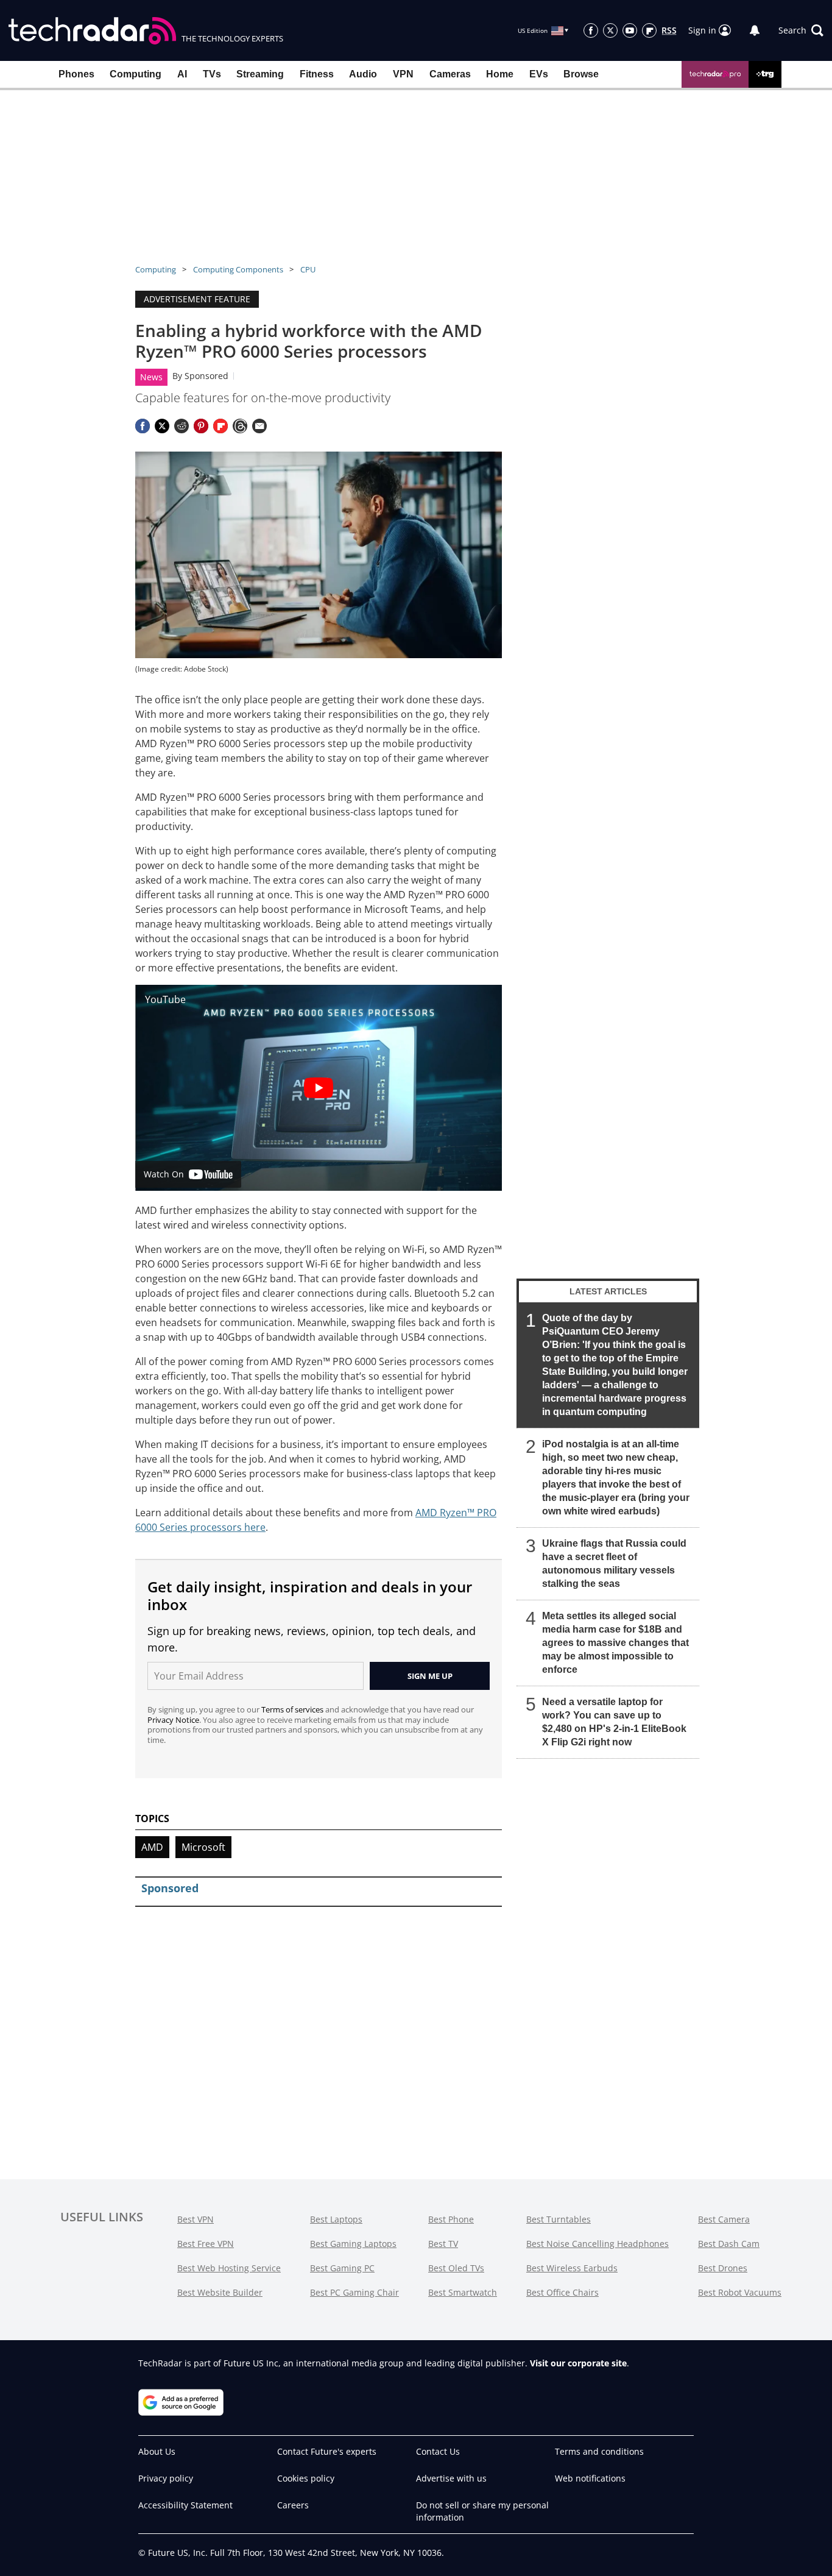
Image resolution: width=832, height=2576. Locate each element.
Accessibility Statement (185, 2505)
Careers (293, 2505)
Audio (363, 74)
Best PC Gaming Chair (354, 2292)
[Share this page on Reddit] (182, 426)
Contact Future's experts (327, 2451)
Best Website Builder (220, 2292)
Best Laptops (336, 2219)
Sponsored (206, 376)
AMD (152, 1847)
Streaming (260, 74)
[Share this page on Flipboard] (220, 426)
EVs (539, 74)
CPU (308, 269)
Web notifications (590, 2478)
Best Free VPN (206, 2244)
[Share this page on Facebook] (143, 426)
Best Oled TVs (456, 2268)
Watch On (164, 1174)
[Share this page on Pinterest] (201, 426)
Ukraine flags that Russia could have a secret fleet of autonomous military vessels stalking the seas (614, 1563)
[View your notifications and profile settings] (755, 30)
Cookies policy (306, 2478)
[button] (801, 30)
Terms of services (293, 1709)
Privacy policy (166, 2478)
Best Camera (724, 2219)
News (151, 377)
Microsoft (203, 1847)
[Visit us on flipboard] (649, 30)
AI (182, 74)
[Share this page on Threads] (240, 426)
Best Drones (723, 2268)
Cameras (450, 74)
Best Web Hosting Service (229, 2268)
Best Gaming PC (342, 2268)
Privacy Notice (173, 1720)
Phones (76, 74)
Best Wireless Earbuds (572, 2268)
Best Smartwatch (463, 2292)
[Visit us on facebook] (591, 30)
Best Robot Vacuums (740, 2292)
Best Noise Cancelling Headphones (598, 2244)
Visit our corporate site (578, 2363)
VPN (403, 74)
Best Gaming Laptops (353, 2244)
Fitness (317, 74)
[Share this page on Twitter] (162, 426)
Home (500, 74)
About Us (157, 2451)
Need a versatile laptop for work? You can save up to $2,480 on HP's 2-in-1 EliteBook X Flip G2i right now (614, 1722)
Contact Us (438, 2451)
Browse (581, 74)
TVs (212, 74)
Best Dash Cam (729, 2244)
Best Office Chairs (562, 2292)
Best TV (443, 2244)
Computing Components (238, 269)
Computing (136, 74)
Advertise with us (451, 2478)
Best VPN (196, 2219)
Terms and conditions (599, 2451)
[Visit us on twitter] (610, 30)
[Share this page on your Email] (259, 426)
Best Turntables (559, 2219)
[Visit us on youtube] (630, 30)
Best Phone (451, 2219)
